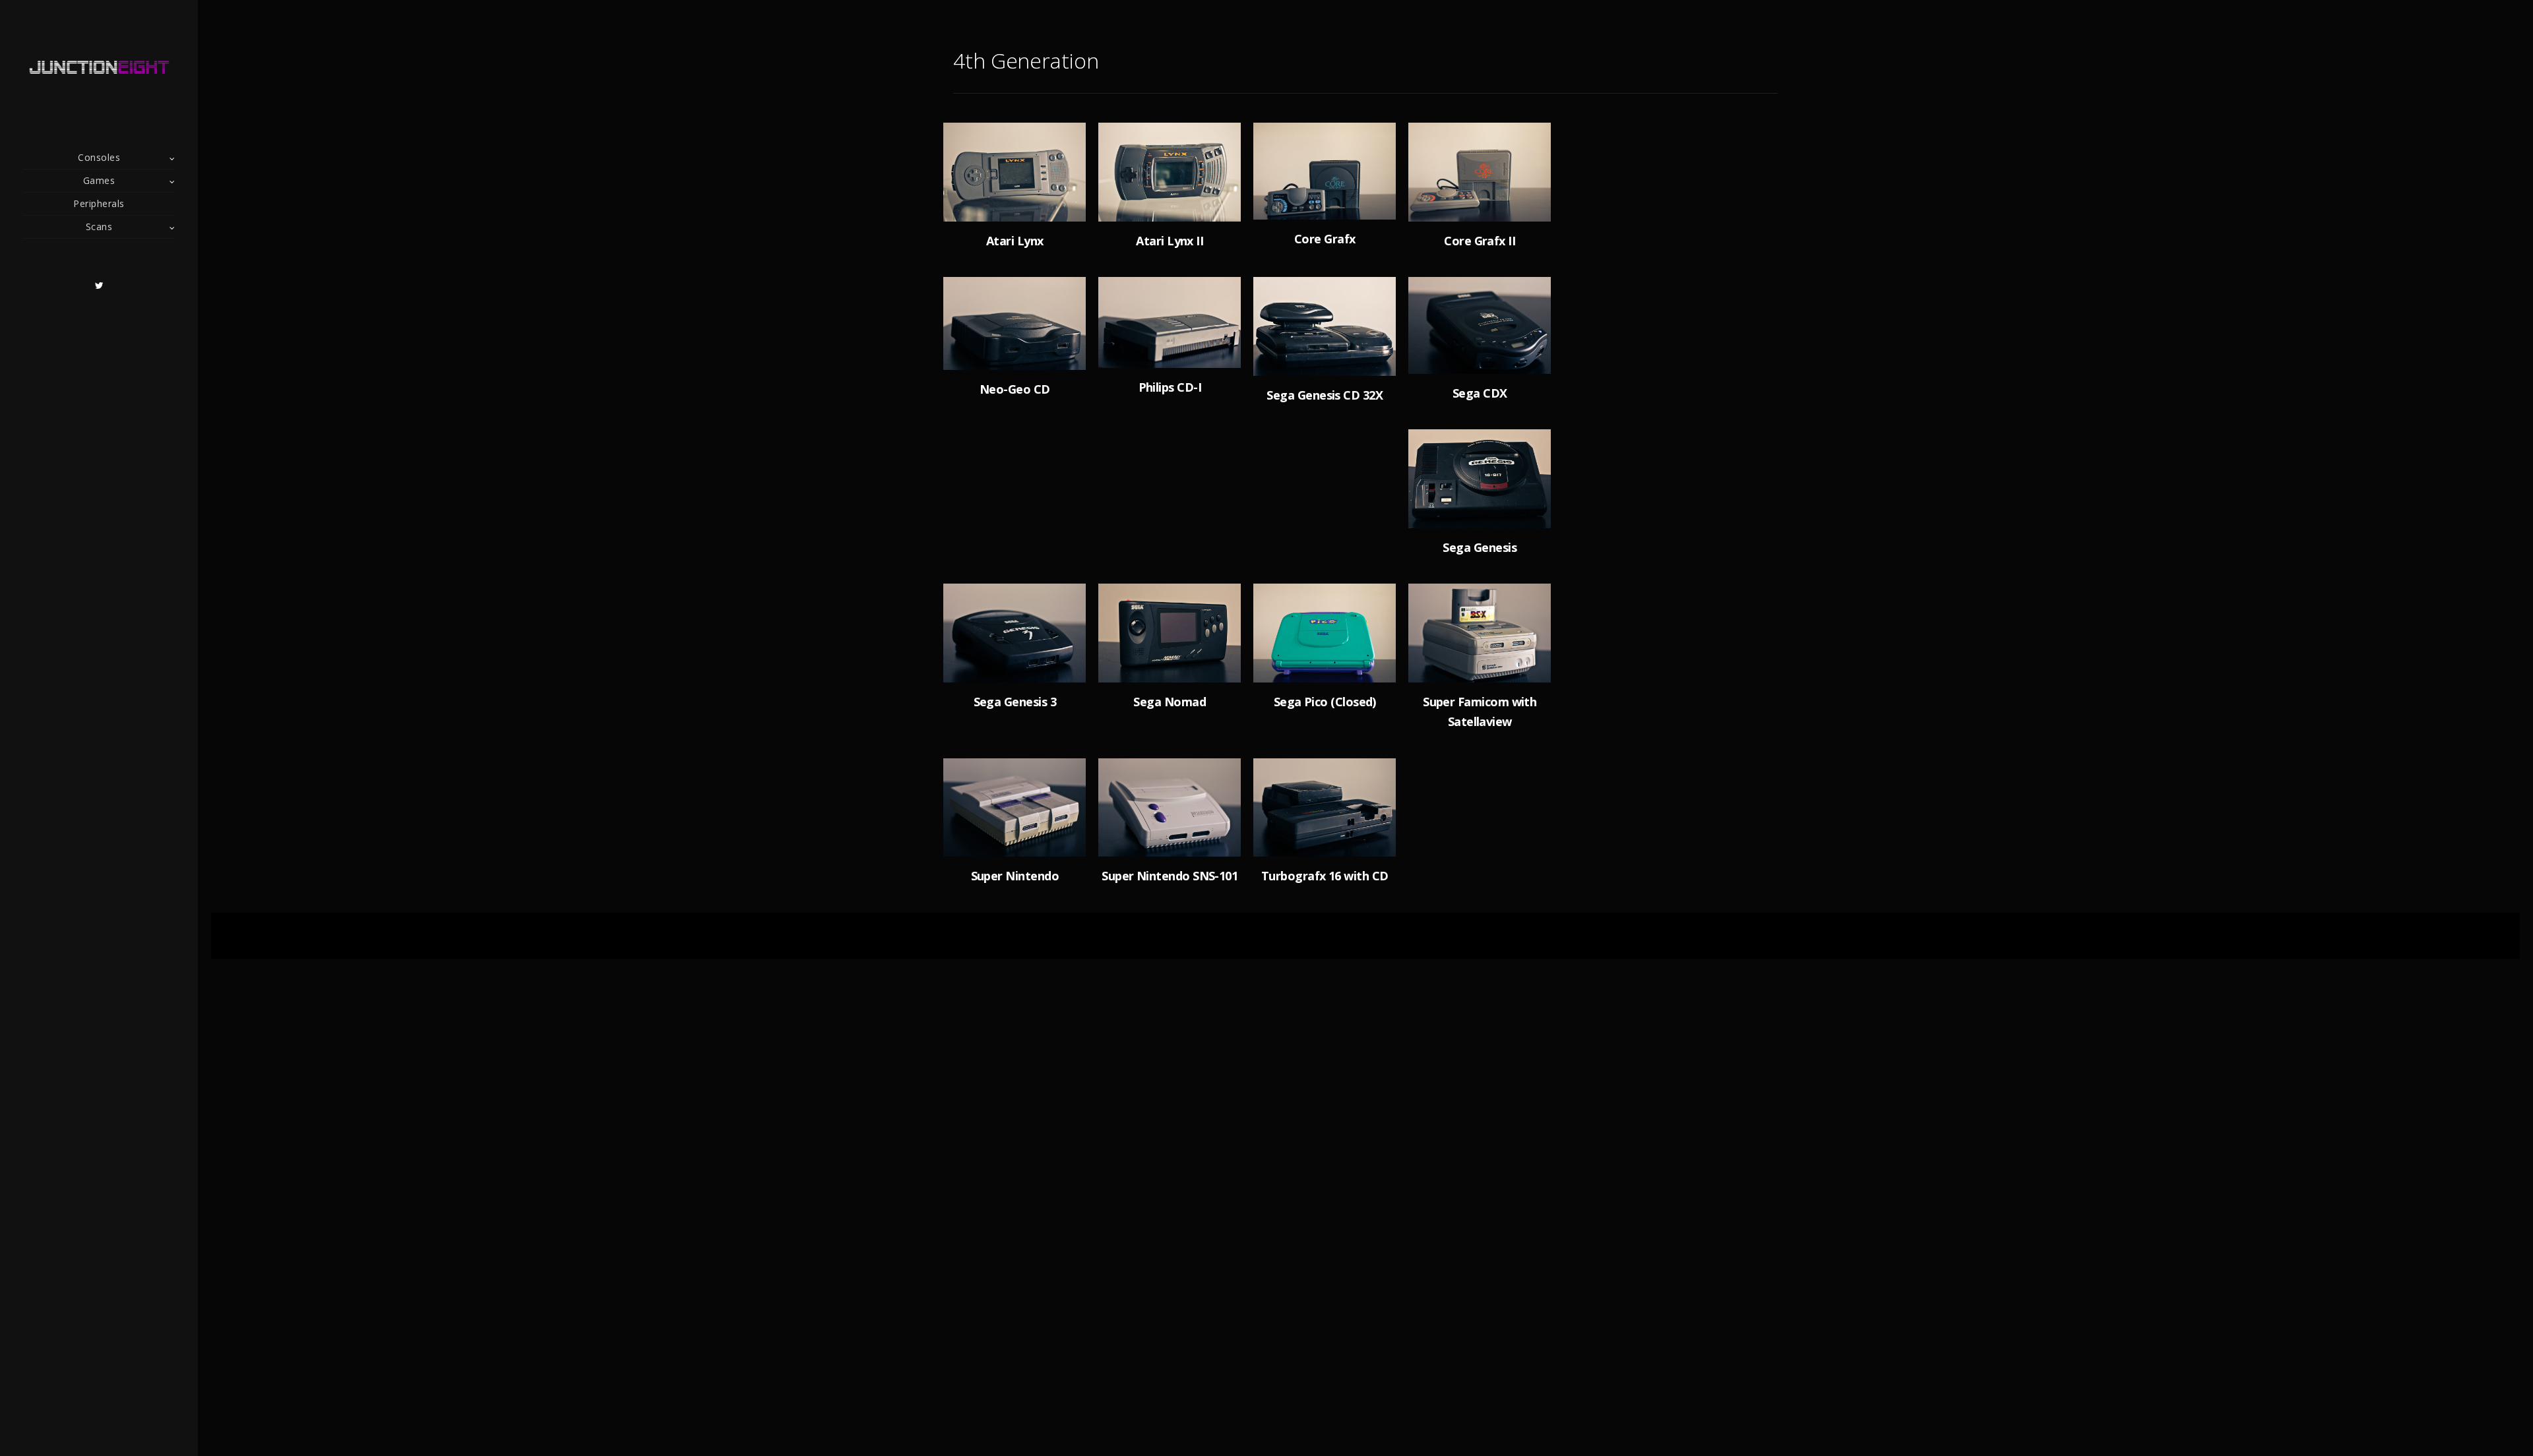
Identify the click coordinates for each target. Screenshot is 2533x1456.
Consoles (99, 157)
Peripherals (99, 203)
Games (99, 180)
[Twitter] (99, 286)
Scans (99, 227)
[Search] (1768, 161)
